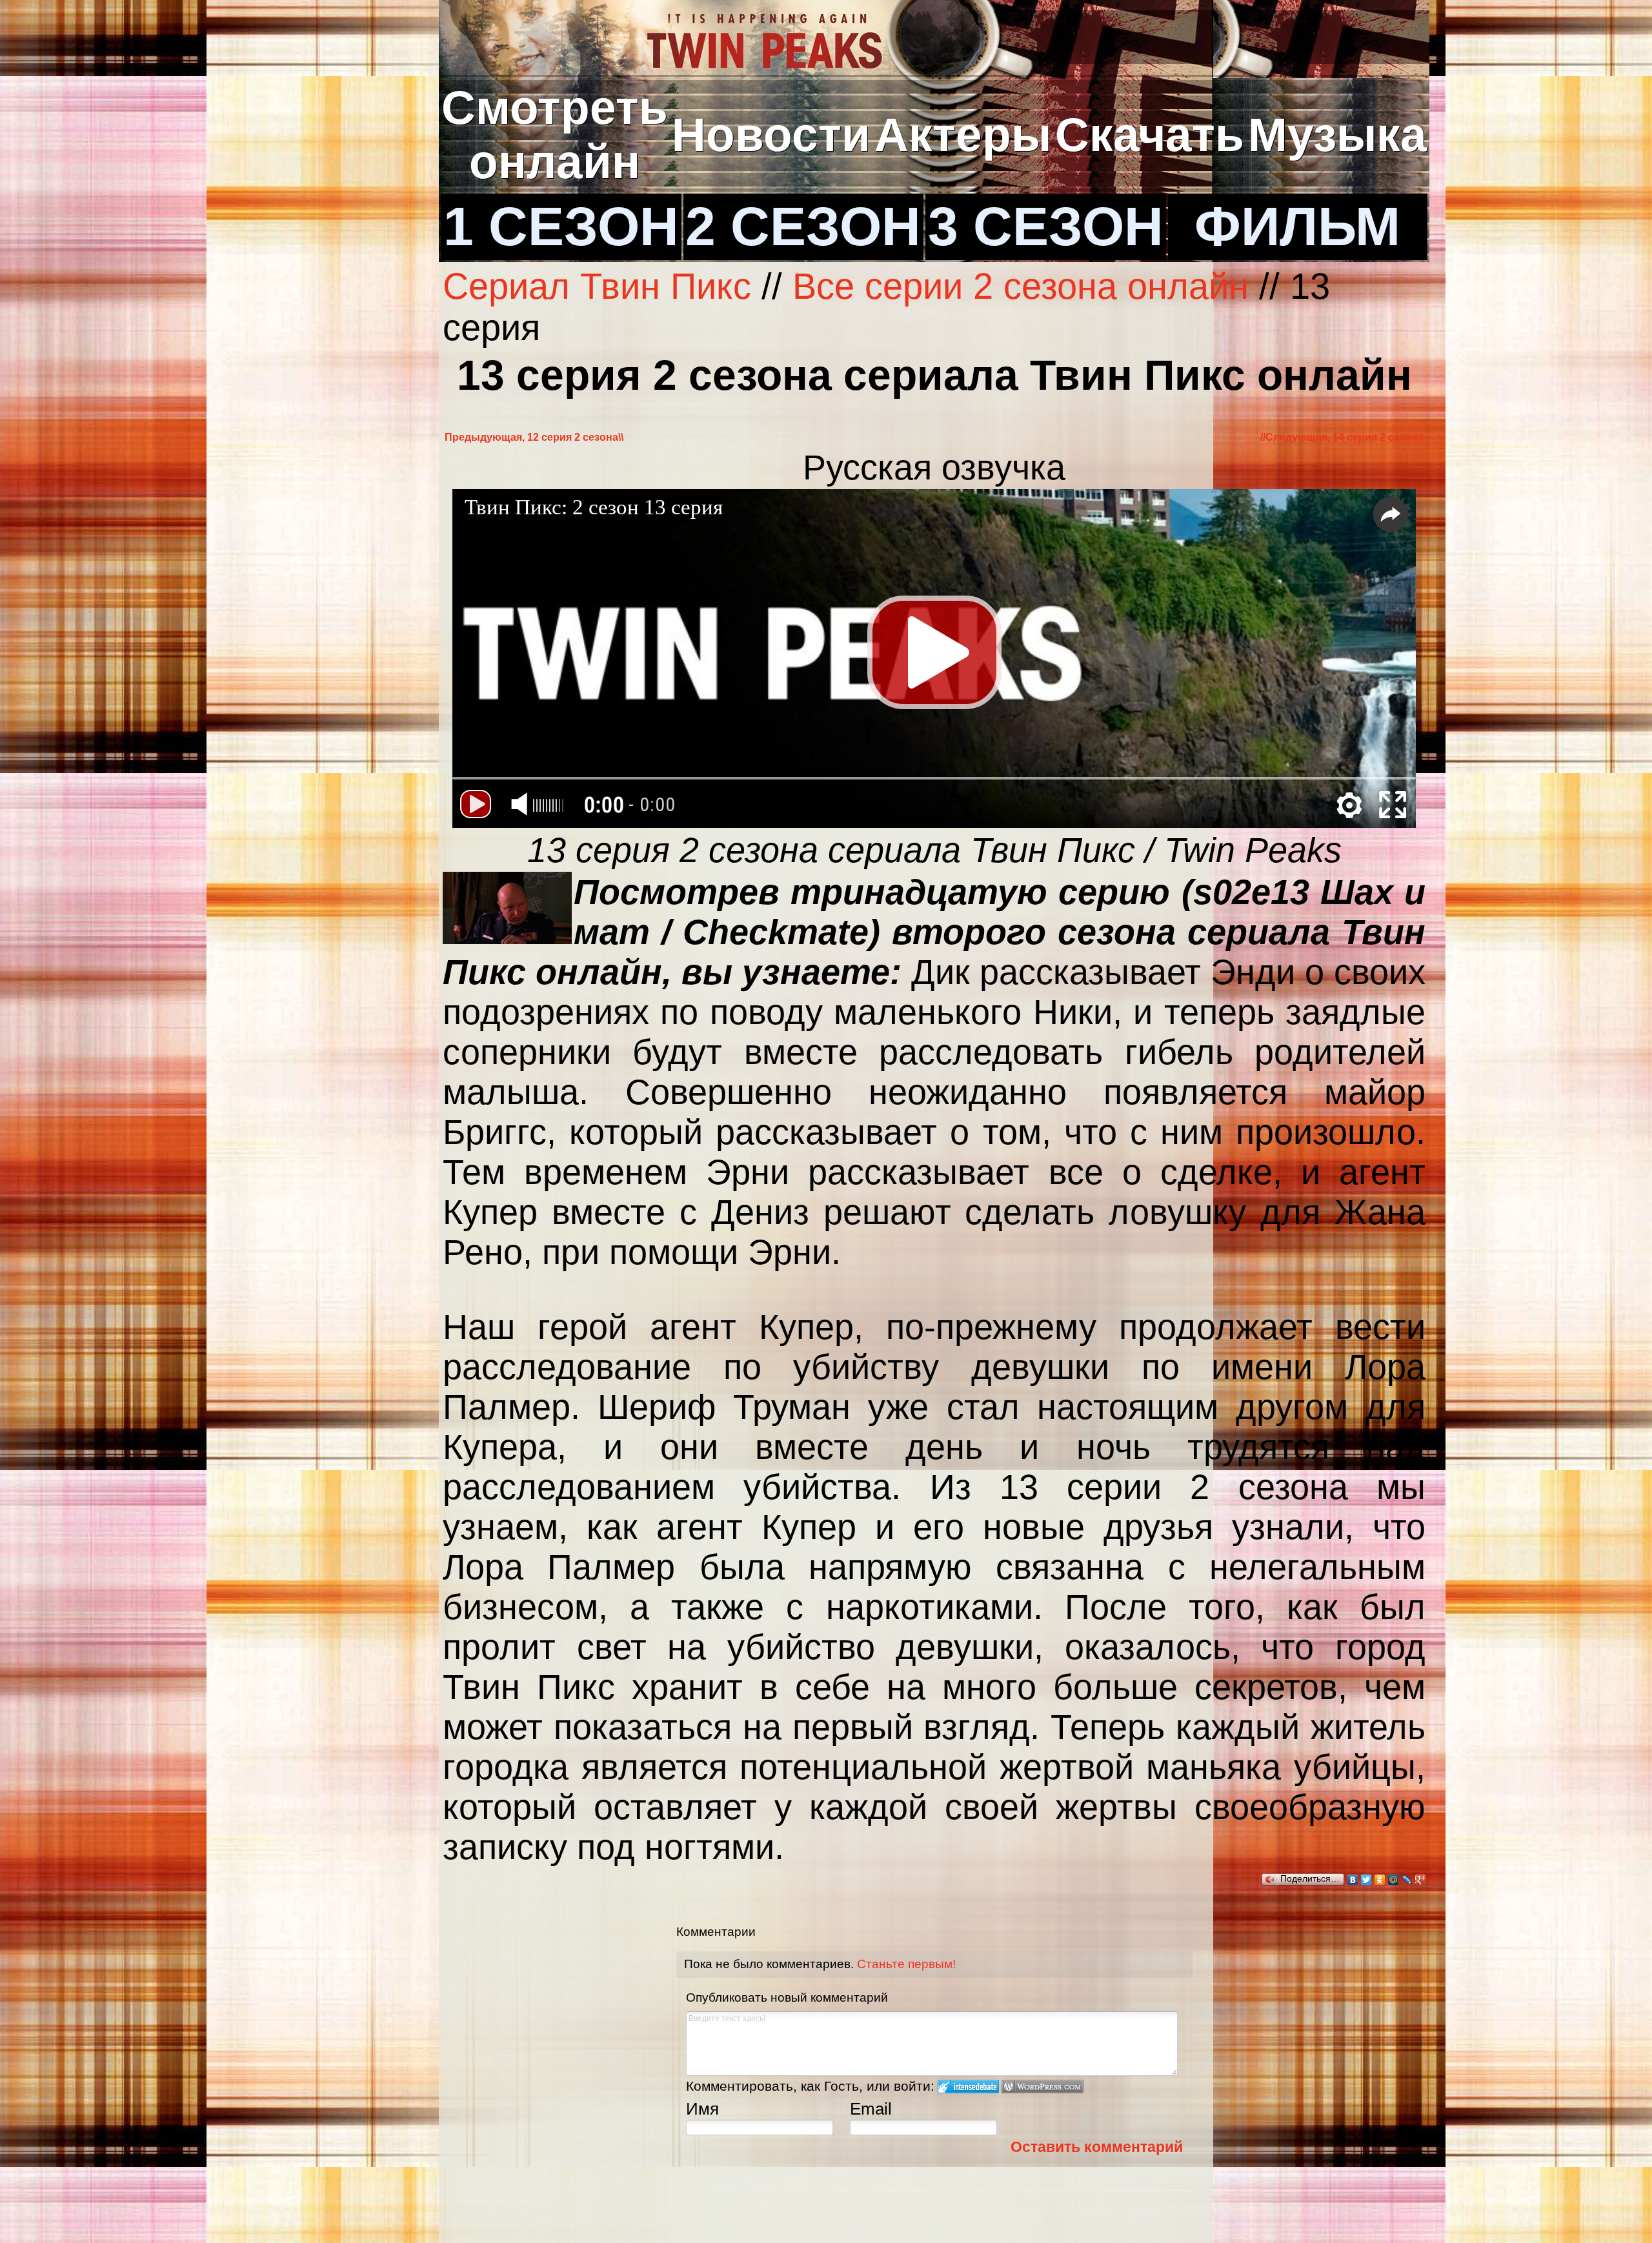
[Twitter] (1366, 1880)
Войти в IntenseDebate (968, 2087)
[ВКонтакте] (1353, 1880)
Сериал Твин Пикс (602, 287)
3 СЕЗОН (1046, 226)
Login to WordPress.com (1043, 2087)
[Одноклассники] (1380, 1880)
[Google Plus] (1421, 1880)
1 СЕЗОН (561, 226)
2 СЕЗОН (803, 226)
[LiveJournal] (1407, 1880)
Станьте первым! (906, 1964)
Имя (702, 2109)
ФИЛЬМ (1297, 226)
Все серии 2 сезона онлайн (1021, 287)
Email (871, 2109)
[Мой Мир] (1394, 1880)
